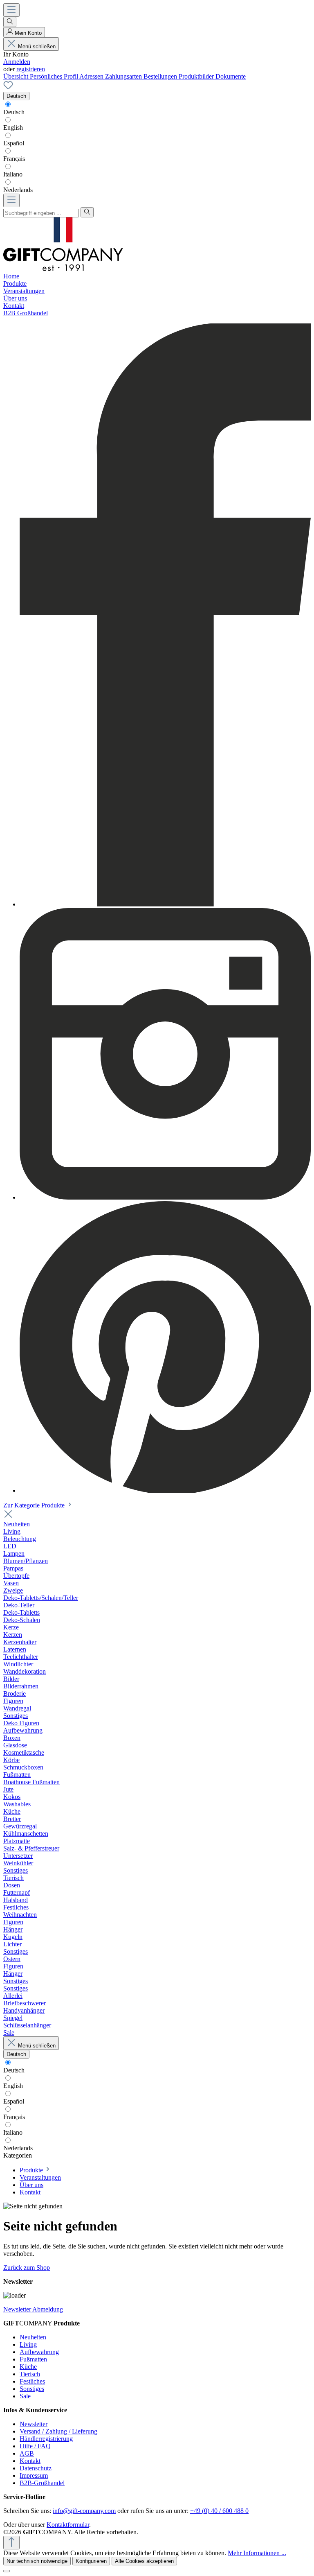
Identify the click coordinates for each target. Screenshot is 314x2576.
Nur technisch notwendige (37, 2561)
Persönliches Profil (55, 76)
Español (14, 143)
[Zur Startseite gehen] (63, 269)
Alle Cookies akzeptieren (144, 2561)
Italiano (13, 174)
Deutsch (14, 112)
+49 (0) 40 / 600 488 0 (219, 2511)
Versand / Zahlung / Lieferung (58, 2431)
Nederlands (18, 190)
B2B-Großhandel (42, 2483)
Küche (28, 2367)
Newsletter (34, 2424)
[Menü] (11, 10)
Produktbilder (197, 76)
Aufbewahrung (39, 2352)
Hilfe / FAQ (35, 2446)
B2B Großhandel (26, 313)
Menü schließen (37, 46)
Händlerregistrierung (46, 2439)
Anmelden (17, 62)
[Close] (7, 2571)
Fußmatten (33, 2359)
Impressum (34, 2475)
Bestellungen (161, 76)
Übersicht (17, 76)
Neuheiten (33, 2337)
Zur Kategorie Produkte (35, 1505)
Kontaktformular (68, 2525)
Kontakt (30, 2461)
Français (14, 159)
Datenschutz (36, 2468)
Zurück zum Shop (27, 2268)
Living (28, 2344)
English (13, 128)
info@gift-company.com (84, 2511)
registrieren (31, 69)
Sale (25, 2396)
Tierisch (30, 2374)
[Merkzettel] (8, 88)
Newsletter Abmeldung (33, 2309)
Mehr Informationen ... (257, 2553)
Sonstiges (32, 2389)
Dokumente (231, 76)
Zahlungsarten (124, 76)
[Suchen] (10, 22)
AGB (27, 2453)
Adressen (92, 76)
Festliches (32, 2381)
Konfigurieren (91, 2561)
